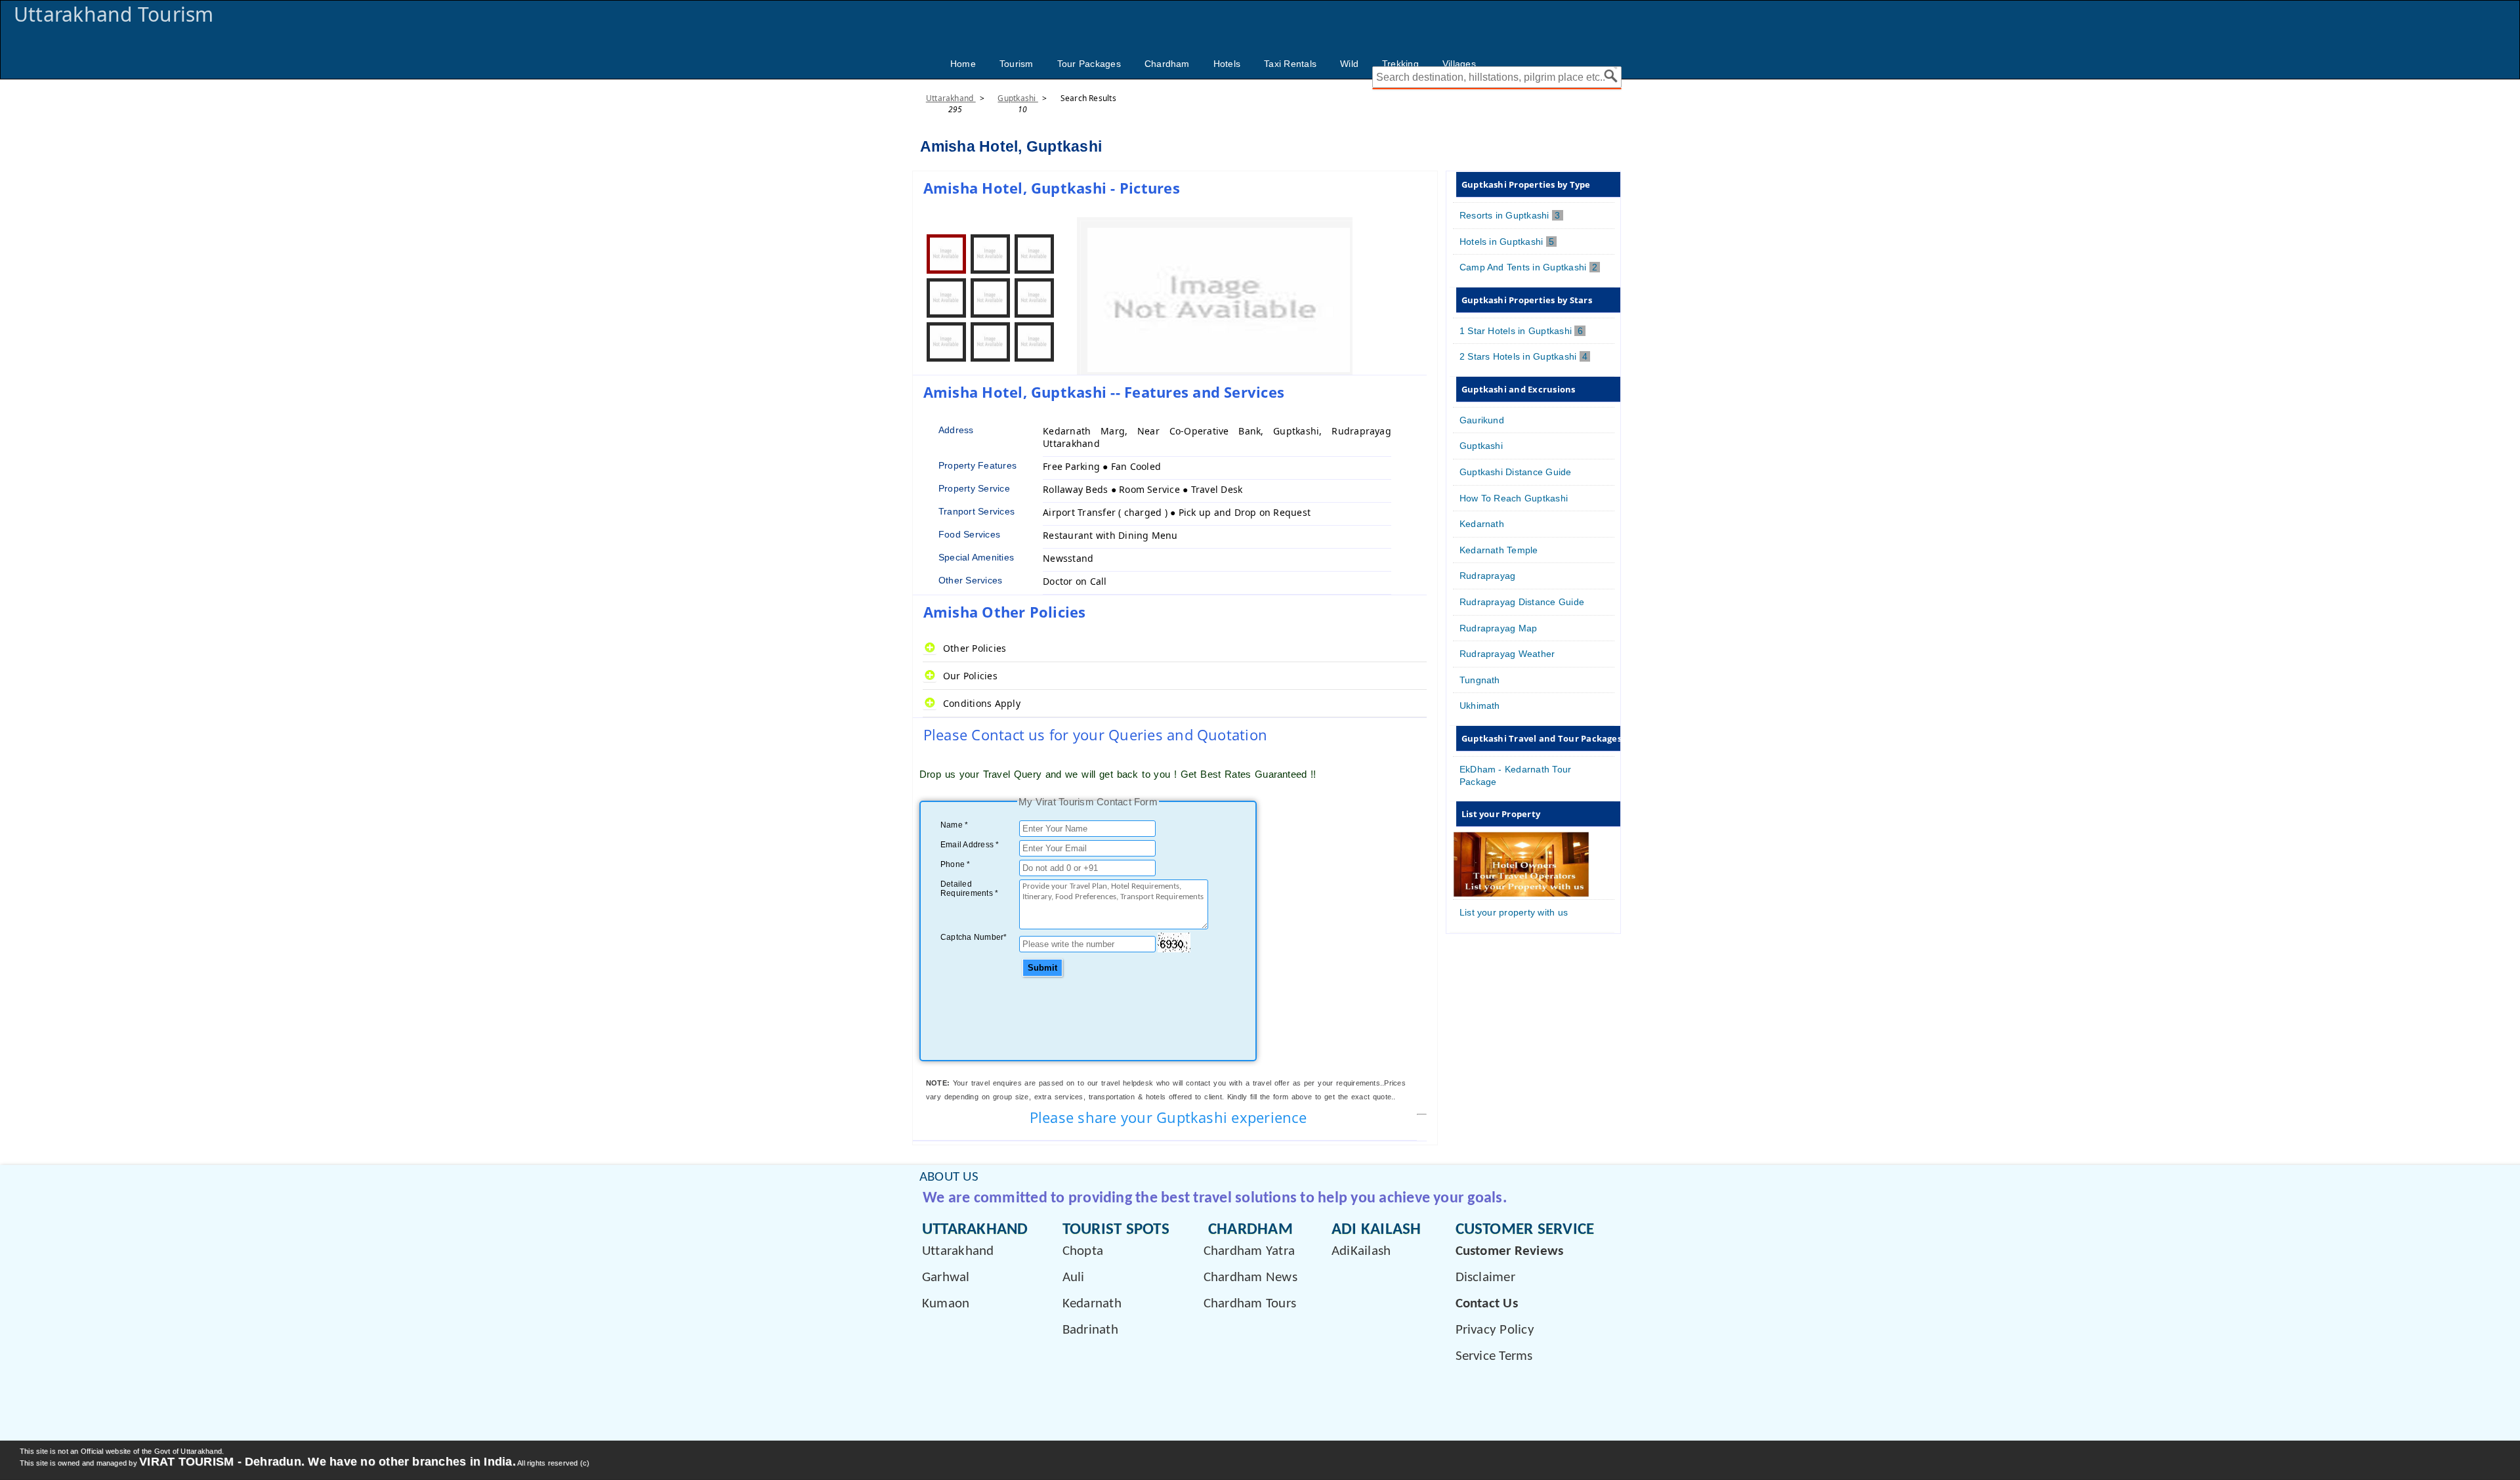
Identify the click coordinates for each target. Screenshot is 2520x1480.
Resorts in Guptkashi (1511, 215)
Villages (1459, 64)
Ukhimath (1480, 706)
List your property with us (1514, 912)
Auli (1074, 1278)
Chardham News (1250, 1278)
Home (963, 64)
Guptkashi (1018, 98)
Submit (1042, 968)
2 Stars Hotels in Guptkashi (1525, 356)
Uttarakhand (951, 98)
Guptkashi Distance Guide (1516, 472)
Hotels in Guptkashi (1508, 242)
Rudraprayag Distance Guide (1522, 602)
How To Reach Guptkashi (1514, 498)
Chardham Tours (1250, 1304)
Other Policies (975, 648)
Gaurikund (1482, 420)
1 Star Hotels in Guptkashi (1522, 331)
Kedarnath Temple (1499, 550)
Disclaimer (1485, 1278)
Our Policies (970, 676)
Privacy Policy (1495, 1330)
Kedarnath (1482, 524)
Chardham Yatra (1249, 1251)
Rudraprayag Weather (1507, 654)
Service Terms (1494, 1356)
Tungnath (1480, 680)
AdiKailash (1361, 1251)
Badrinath (1090, 1330)
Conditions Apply (982, 703)
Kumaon (946, 1304)
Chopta (1083, 1251)
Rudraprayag (1488, 576)
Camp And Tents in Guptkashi (1530, 267)
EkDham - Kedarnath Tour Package (1516, 775)
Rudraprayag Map (1499, 628)
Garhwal (946, 1278)
